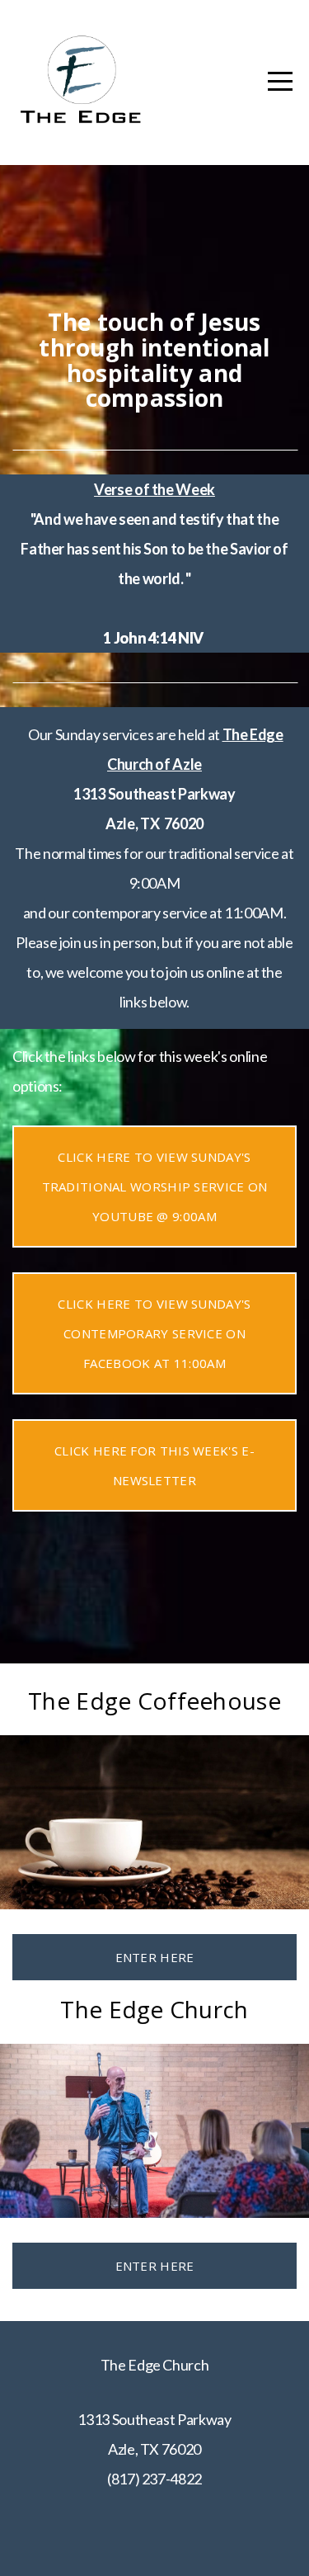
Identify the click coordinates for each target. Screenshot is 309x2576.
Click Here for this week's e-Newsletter (154, 1465)
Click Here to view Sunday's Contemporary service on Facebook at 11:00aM (154, 1333)
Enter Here (155, 1957)
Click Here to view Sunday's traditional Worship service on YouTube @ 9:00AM (155, 1187)
